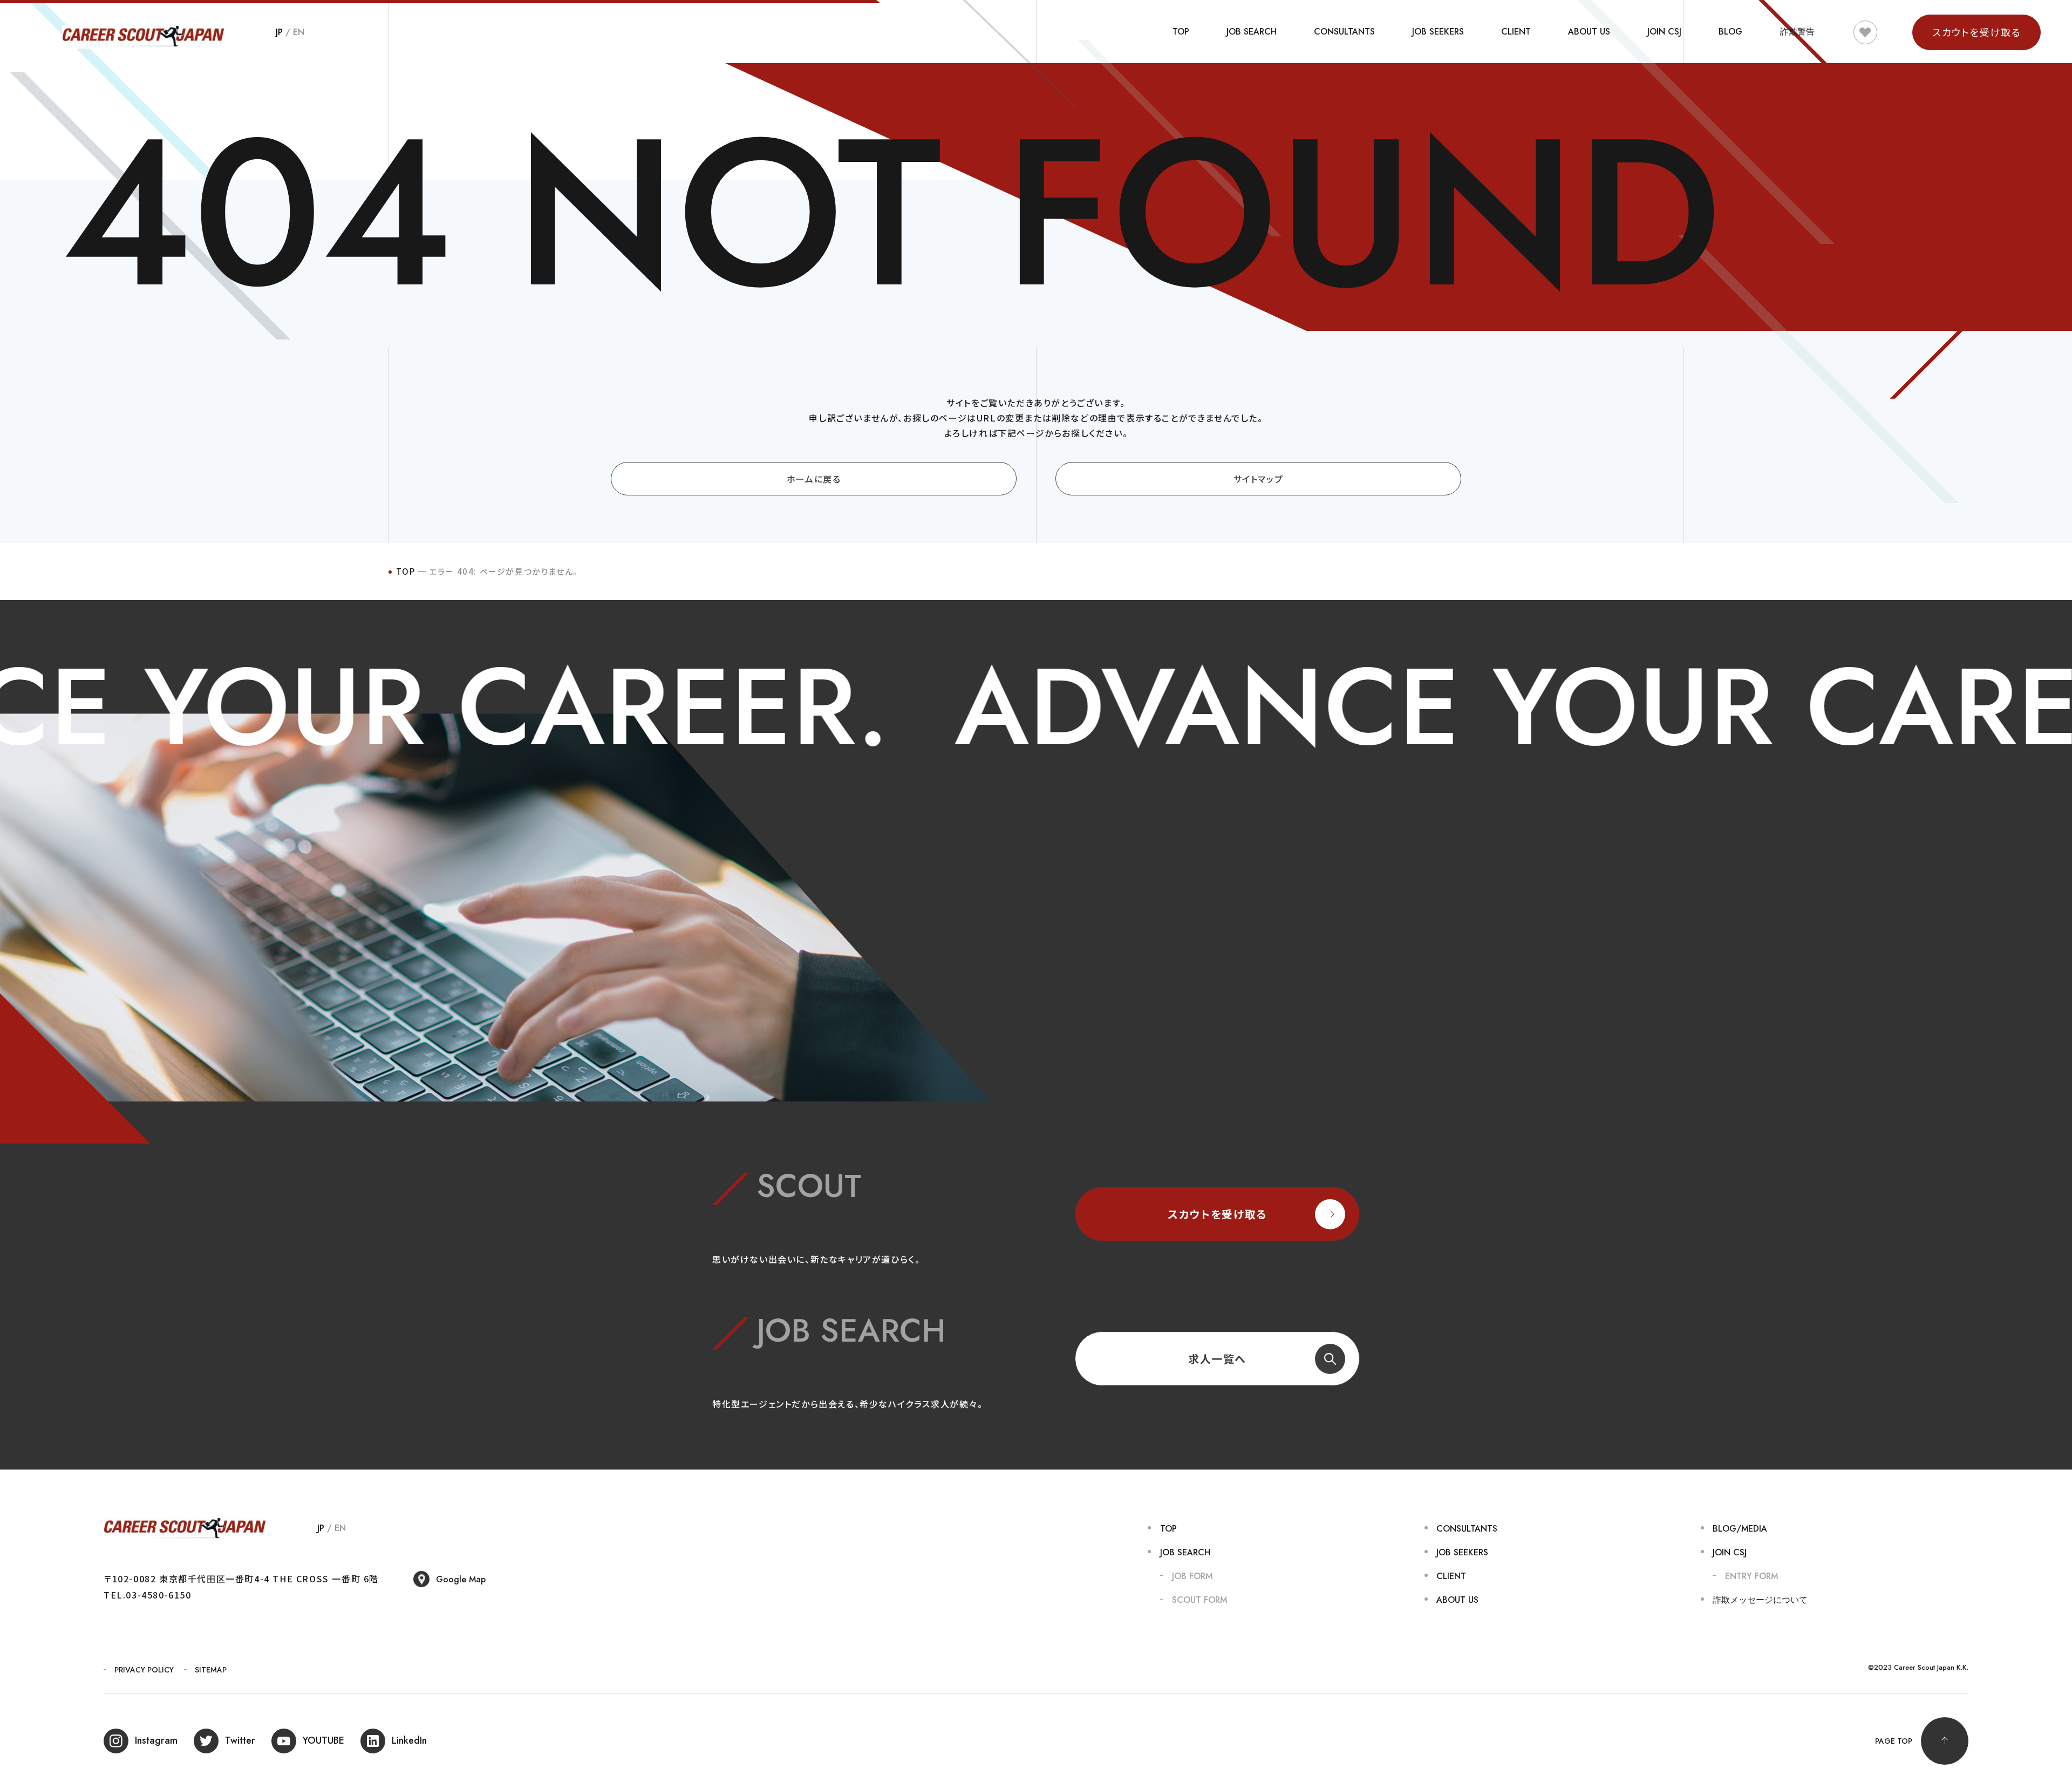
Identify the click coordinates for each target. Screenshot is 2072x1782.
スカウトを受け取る (1217, 1214)
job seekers (1438, 32)
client (1516, 32)
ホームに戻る (814, 479)
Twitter (240, 1740)
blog (1730, 32)
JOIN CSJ (1664, 32)
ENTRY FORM (1751, 1576)
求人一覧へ (1217, 1359)
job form (1192, 1576)
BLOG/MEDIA (1740, 1529)
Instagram (156, 1740)
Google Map (461, 1579)
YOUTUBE (323, 1740)
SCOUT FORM (1199, 1600)
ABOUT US (1589, 32)
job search (1252, 32)
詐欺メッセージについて (1760, 1600)
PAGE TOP (1894, 1741)
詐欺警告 (1797, 32)
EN (299, 32)
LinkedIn (409, 1740)
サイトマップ (1259, 479)
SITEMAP (211, 1670)
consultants (1344, 32)
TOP (1181, 32)
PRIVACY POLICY (144, 1670)
